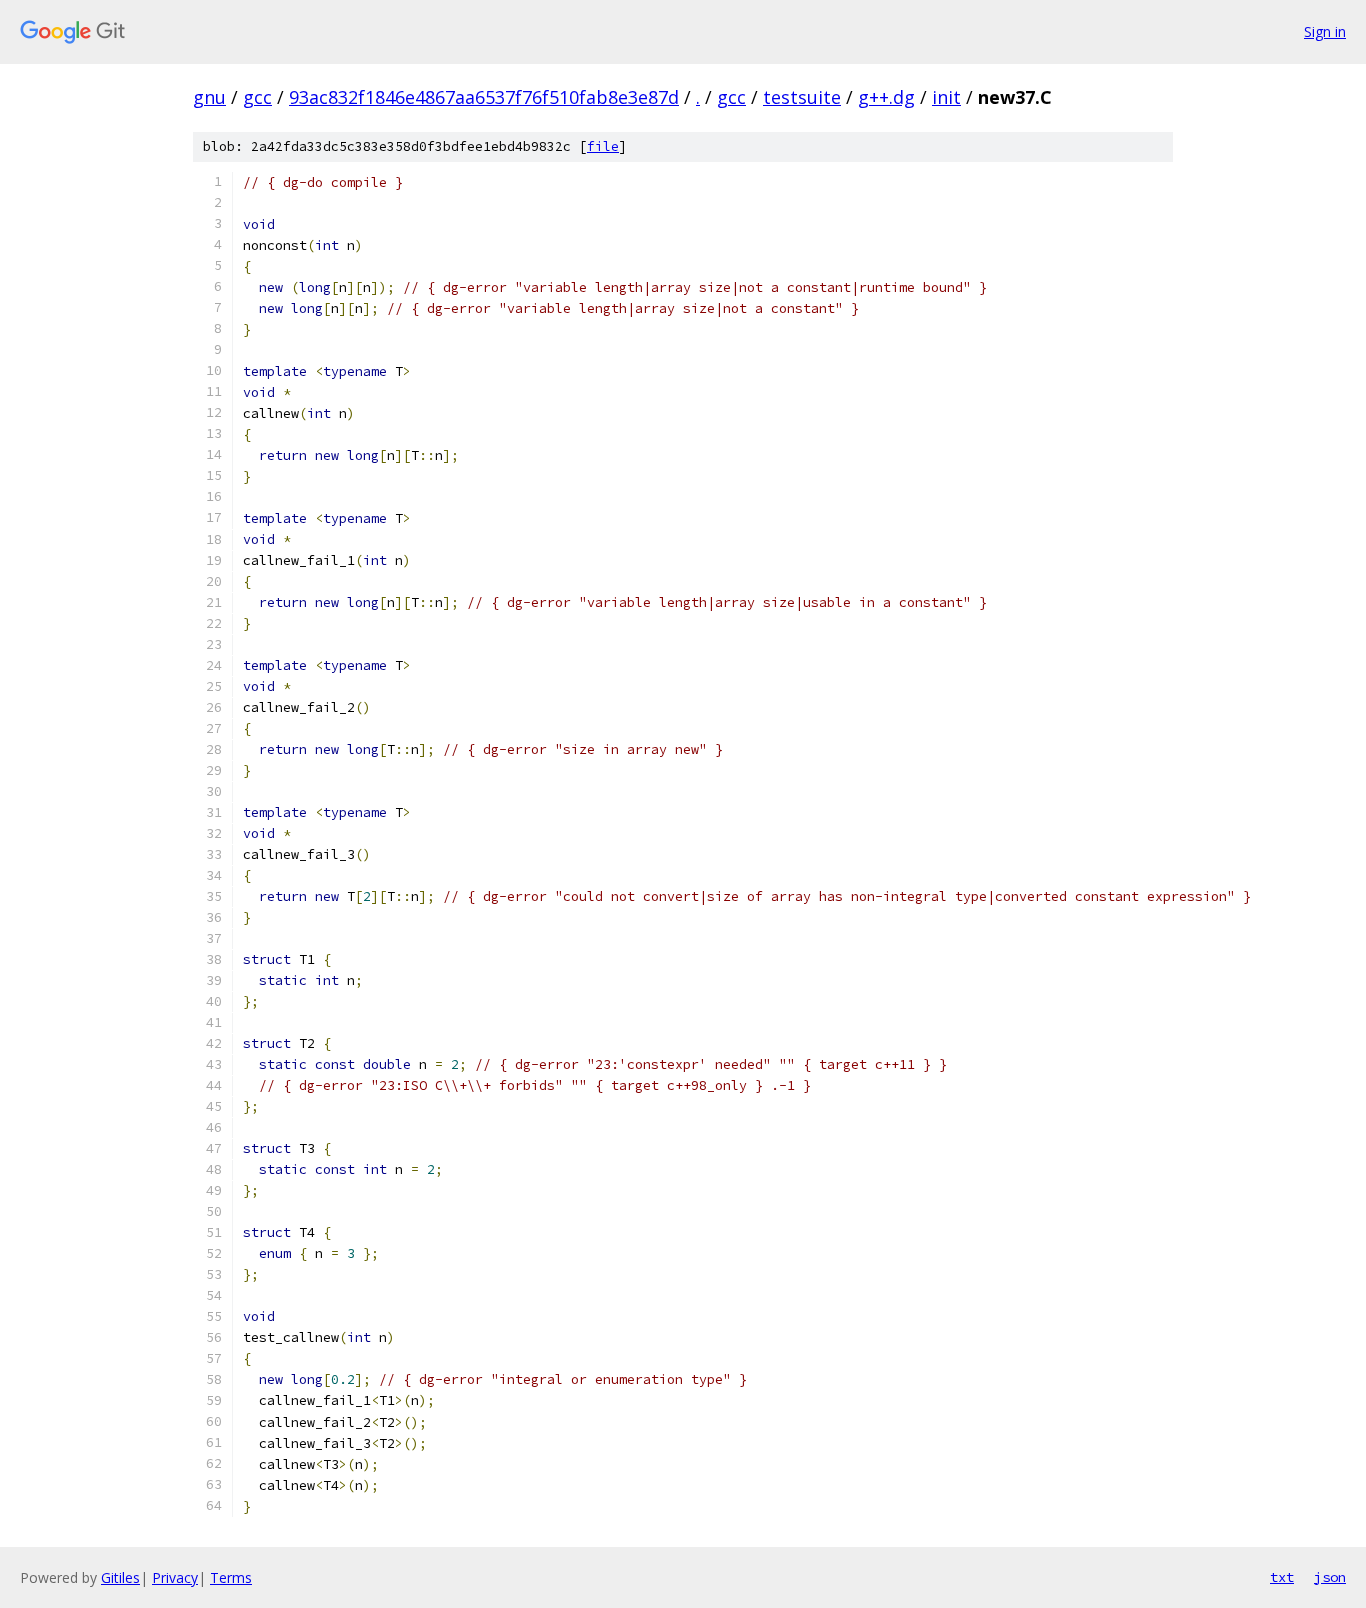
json (1330, 1577)
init (946, 97)
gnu (209, 97)
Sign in (1325, 31)
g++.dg (886, 97)
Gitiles (120, 1577)
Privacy (175, 1577)
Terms (231, 1577)
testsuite (802, 97)
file (603, 146)
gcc (257, 97)
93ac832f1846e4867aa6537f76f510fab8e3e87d (484, 97)
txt (1282, 1577)
